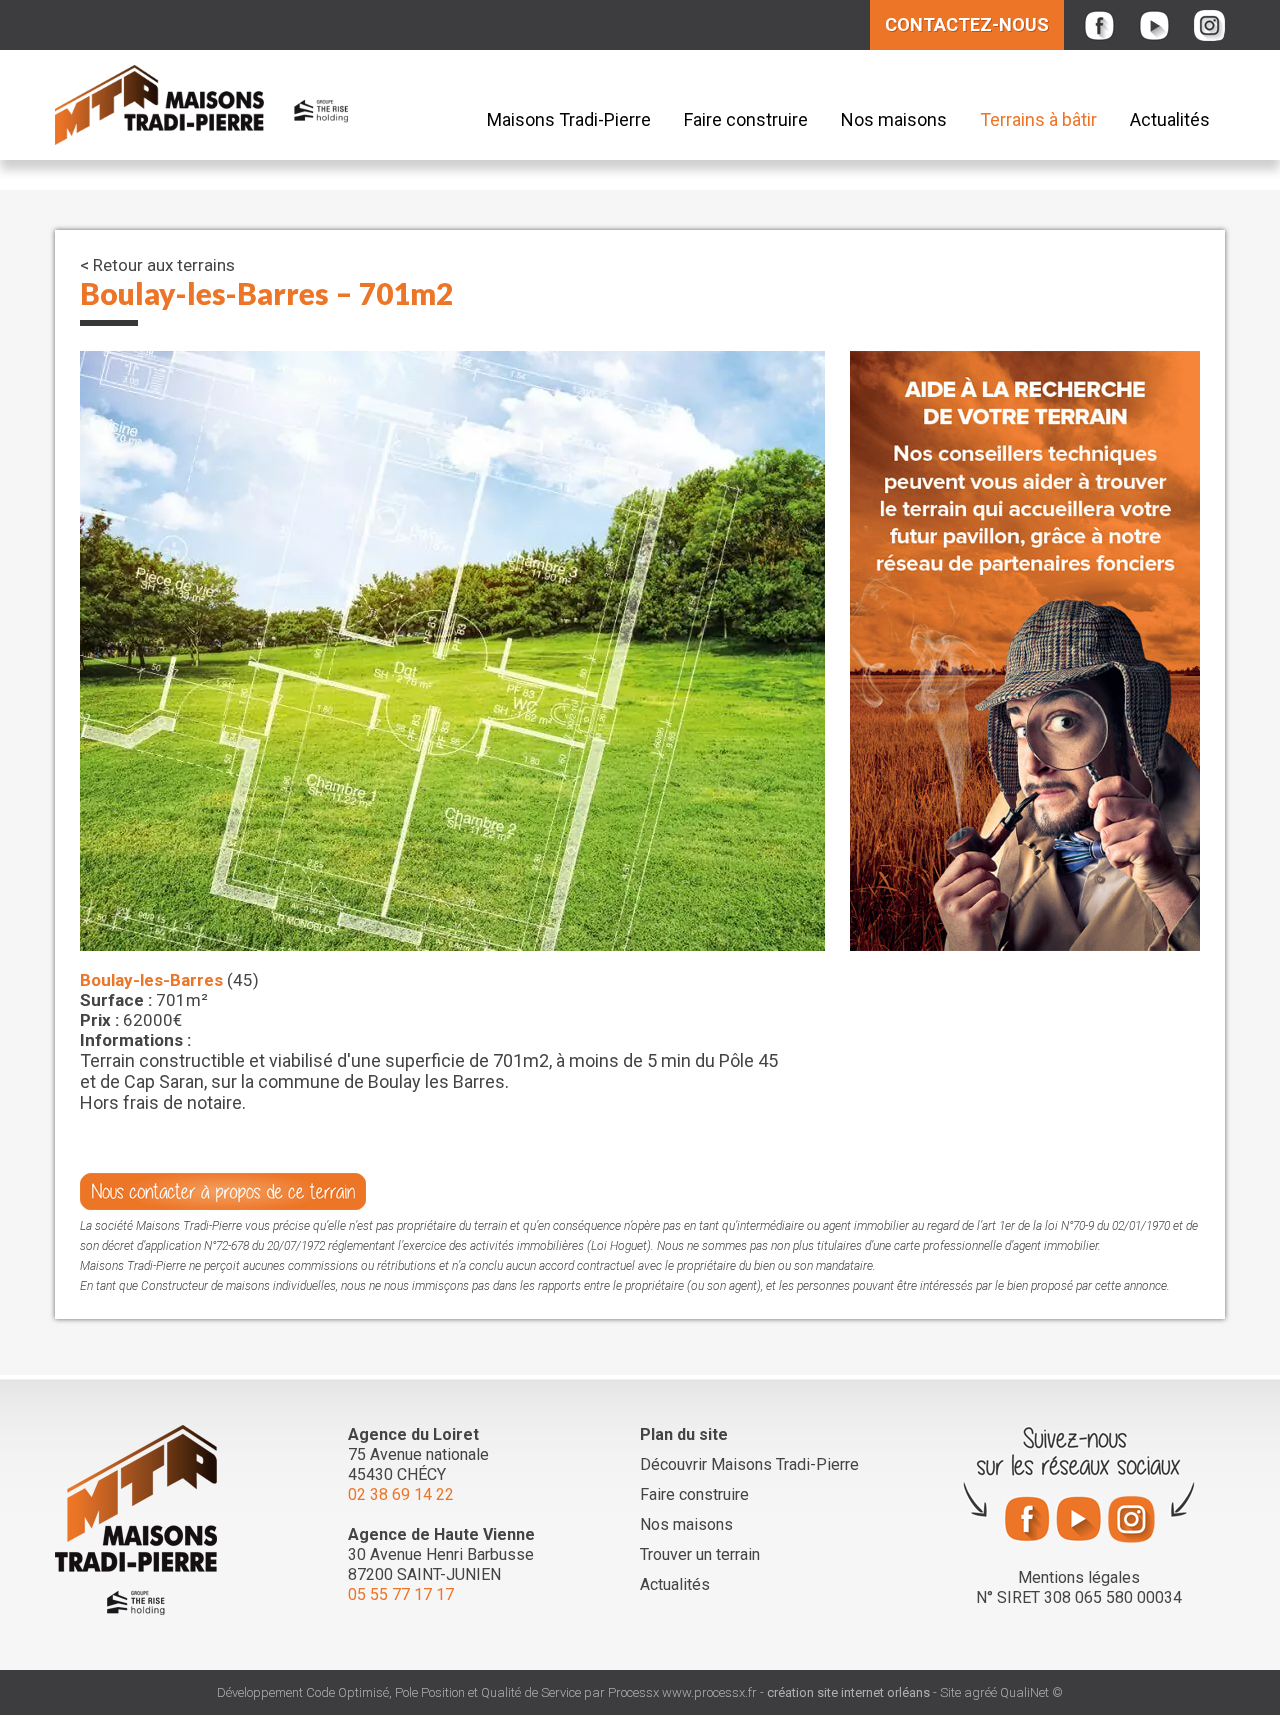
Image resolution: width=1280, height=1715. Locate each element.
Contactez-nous (967, 24)
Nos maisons (894, 119)
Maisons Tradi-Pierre (569, 119)
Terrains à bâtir (1038, 119)
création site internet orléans (848, 1692)
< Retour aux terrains (157, 265)
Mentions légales (1079, 1577)
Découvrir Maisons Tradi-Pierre (749, 1464)
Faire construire (746, 119)
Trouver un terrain (700, 1554)
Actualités (1170, 119)
